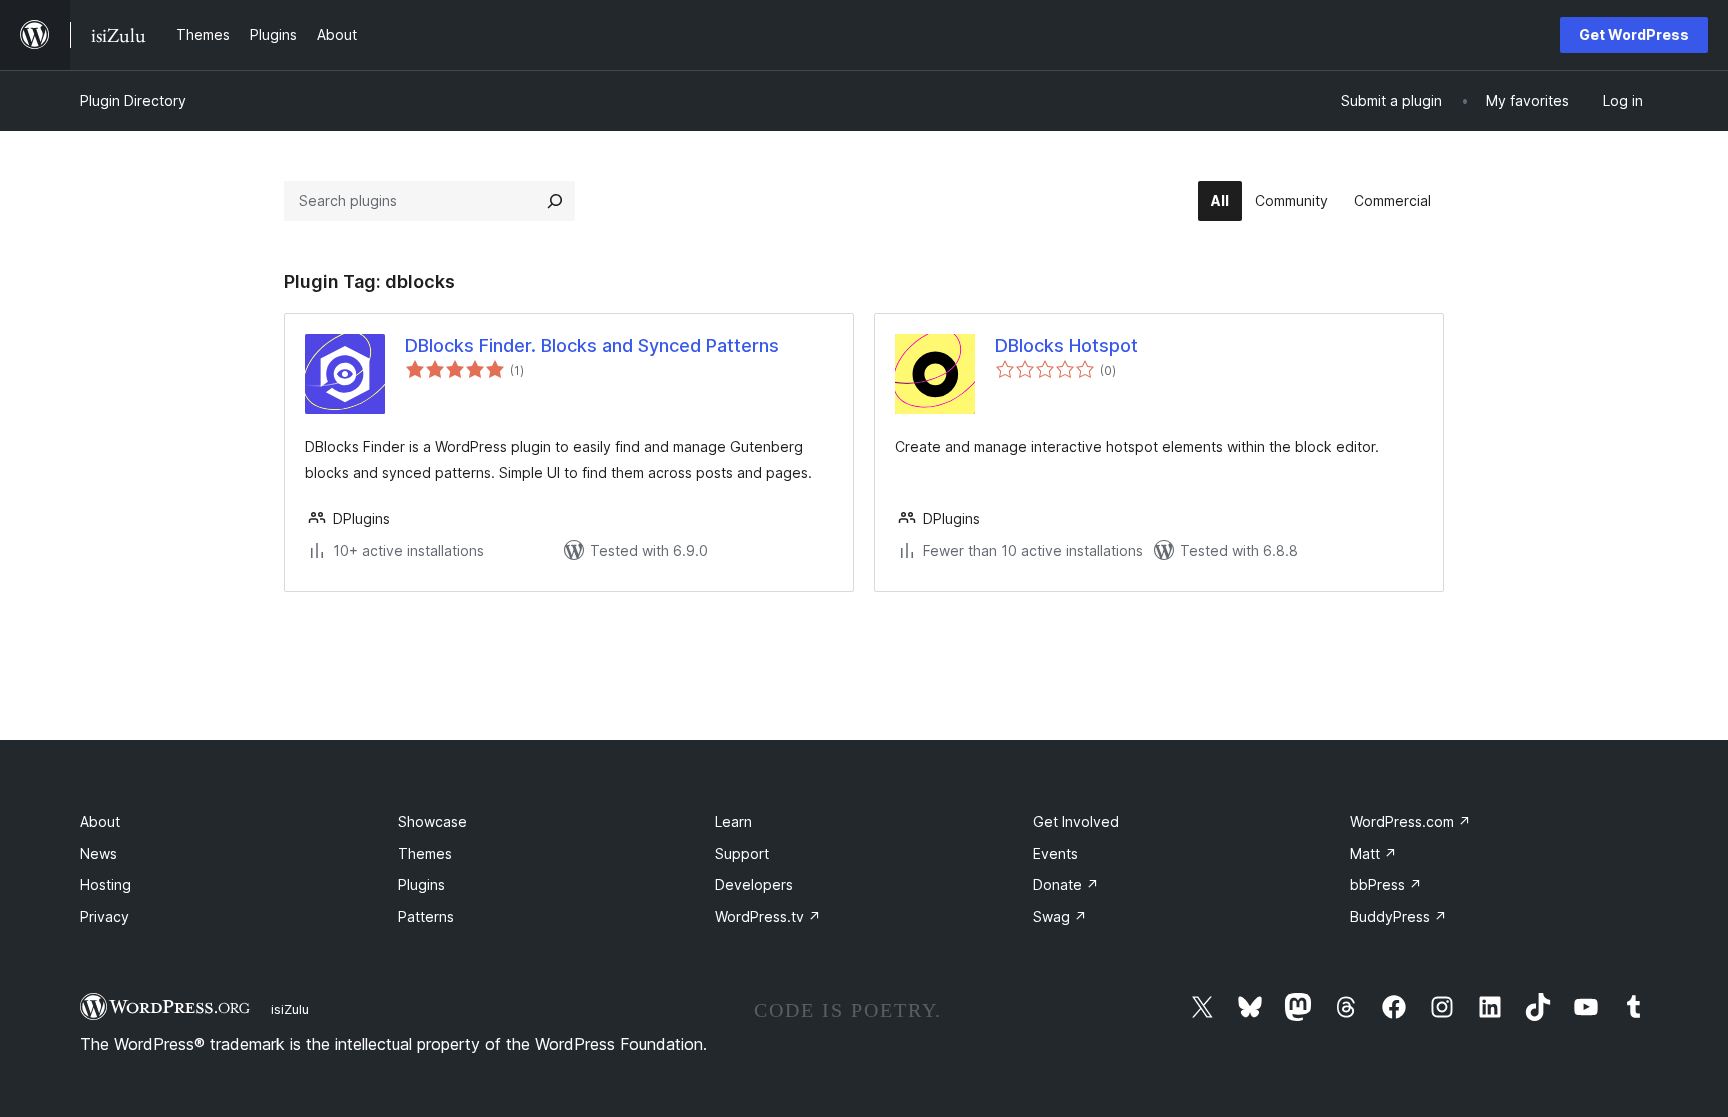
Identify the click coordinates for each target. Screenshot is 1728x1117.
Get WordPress (1634, 34)
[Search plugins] (555, 201)
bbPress (1386, 884)
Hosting (105, 884)
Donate (1066, 884)
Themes (425, 853)
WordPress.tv (768, 916)
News (98, 853)
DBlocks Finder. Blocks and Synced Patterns (592, 345)
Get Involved (1076, 821)
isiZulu (290, 1009)
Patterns (426, 916)
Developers (754, 884)
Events (1055, 853)
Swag (1060, 916)
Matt (1373, 853)
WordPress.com (1410, 821)
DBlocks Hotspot (1066, 345)
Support (742, 853)
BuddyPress (1398, 916)
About (100, 821)
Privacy (104, 916)
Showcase (432, 821)
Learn (733, 821)
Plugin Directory (133, 100)
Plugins (421, 884)
